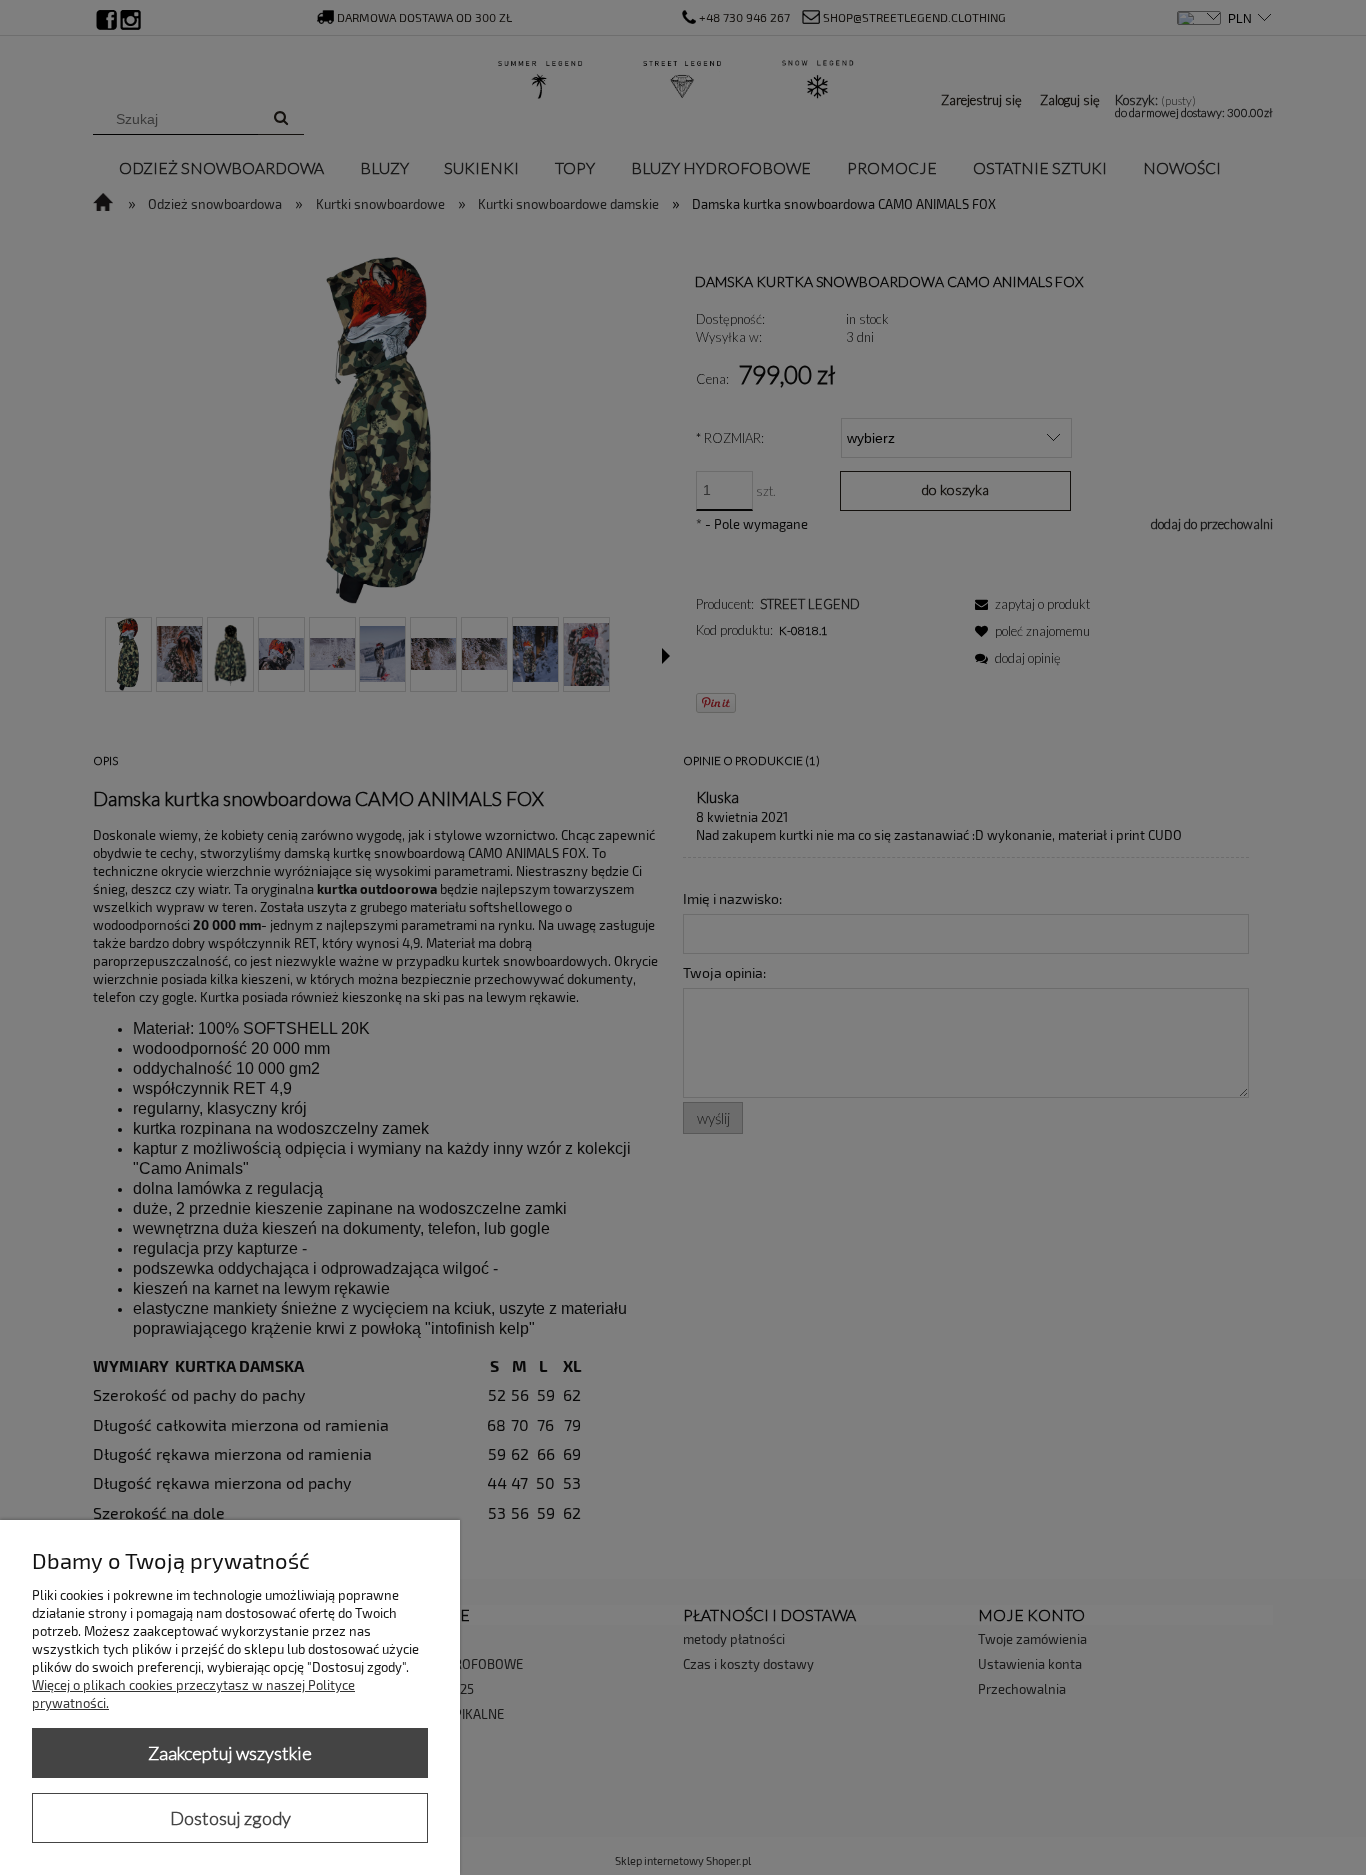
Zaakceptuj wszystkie (230, 1753)
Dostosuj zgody (230, 1818)
